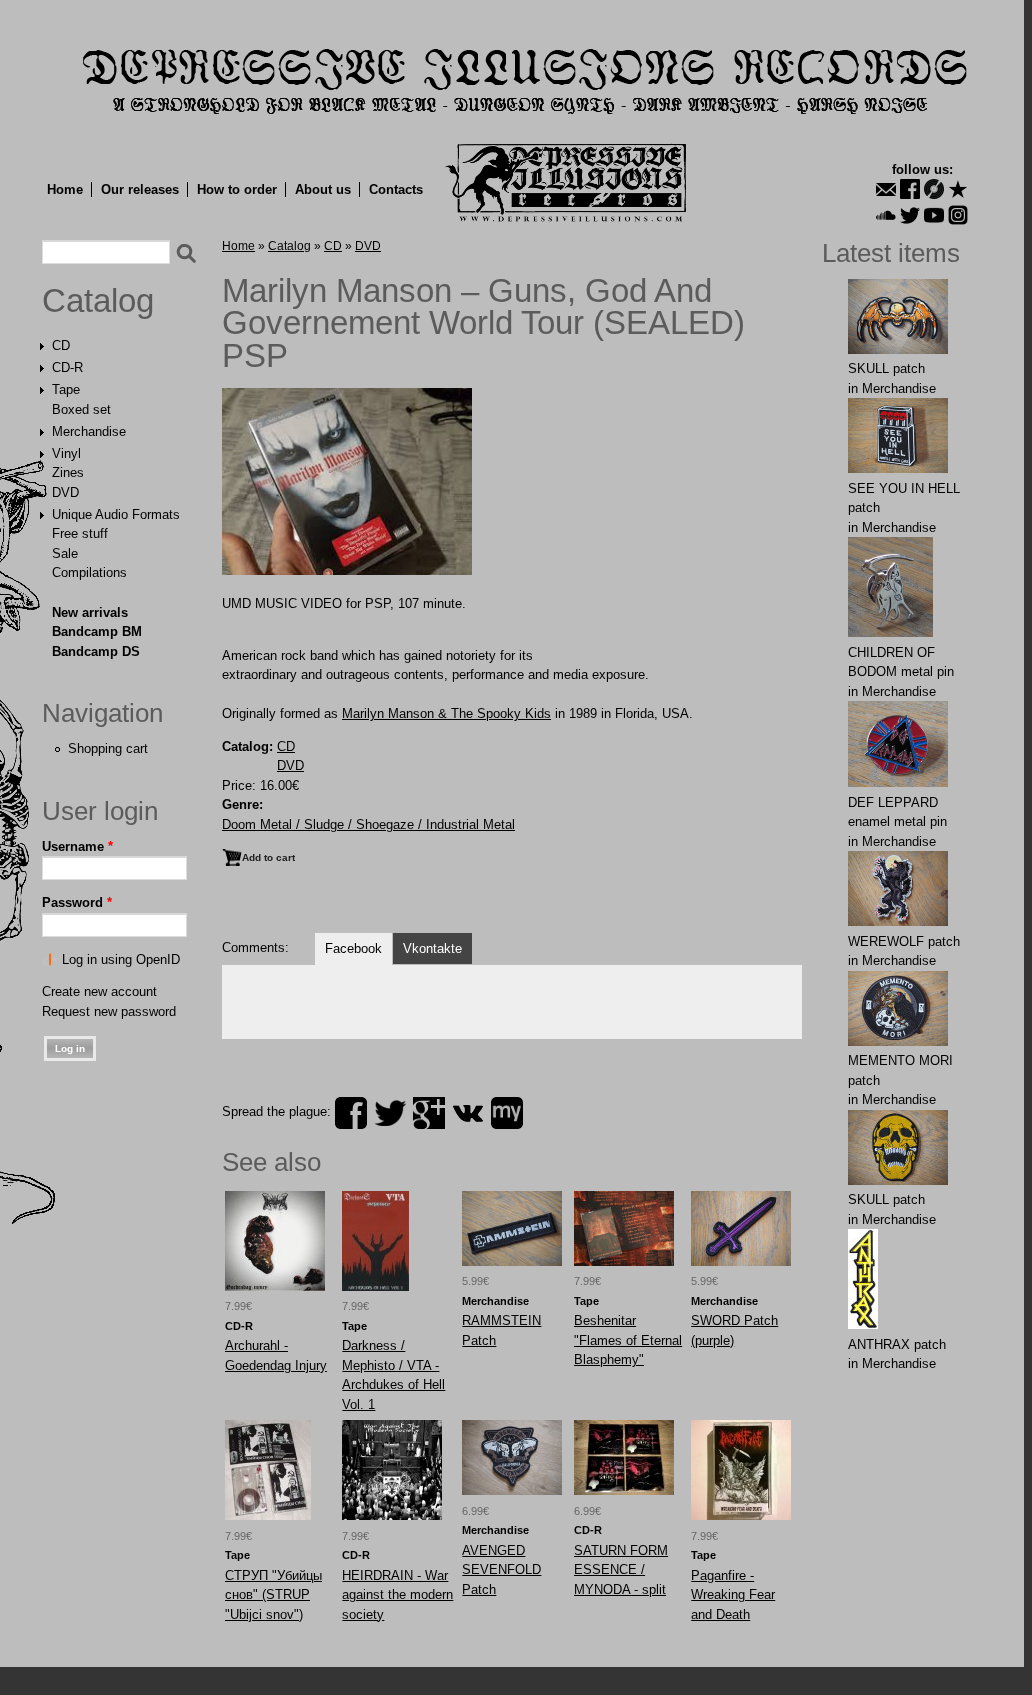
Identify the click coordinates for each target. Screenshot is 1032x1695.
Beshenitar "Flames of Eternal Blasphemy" (628, 1340)
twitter (390, 1113)
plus (429, 1113)
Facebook (353, 948)
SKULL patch (886, 368)
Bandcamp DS (96, 651)
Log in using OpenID (121, 959)
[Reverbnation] (958, 189)
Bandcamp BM (97, 631)
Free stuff (80, 533)
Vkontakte (432, 948)
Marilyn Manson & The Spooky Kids (446, 713)
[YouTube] (934, 215)
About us (323, 189)
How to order (237, 189)
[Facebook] (910, 189)
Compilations (89, 572)
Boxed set (81, 409)
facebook (351, 1113)
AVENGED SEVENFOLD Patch (501, 1570)
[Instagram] (958, 215)
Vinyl (66, 453)
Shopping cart (108, 748)
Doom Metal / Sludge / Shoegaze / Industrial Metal (368, 824)
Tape (66, 389)
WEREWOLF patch (904, 941)
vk (468, 1113)
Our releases (140, 189)
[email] (886, 189)
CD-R (67, 367)
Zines (68, 472)
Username (77, 846)
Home (65, 189)
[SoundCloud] (886, 215)
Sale (65, 553)
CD (61, 345)
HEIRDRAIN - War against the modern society (397, 1595)
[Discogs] (934, 189)
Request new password (109, 1011)
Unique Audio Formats (116, 514)
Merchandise (89, 431)
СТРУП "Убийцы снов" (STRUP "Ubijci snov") (273, 1595)
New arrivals (90, 612)
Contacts (396, 189)
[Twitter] (910, 215)
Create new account (99, 991)
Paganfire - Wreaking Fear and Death (733, 1595)
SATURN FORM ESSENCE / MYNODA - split (621, 1570)
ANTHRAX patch (897, 1344)
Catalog (98, 301)
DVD (65, 492)
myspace (507, 1113)
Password (77, 902)
